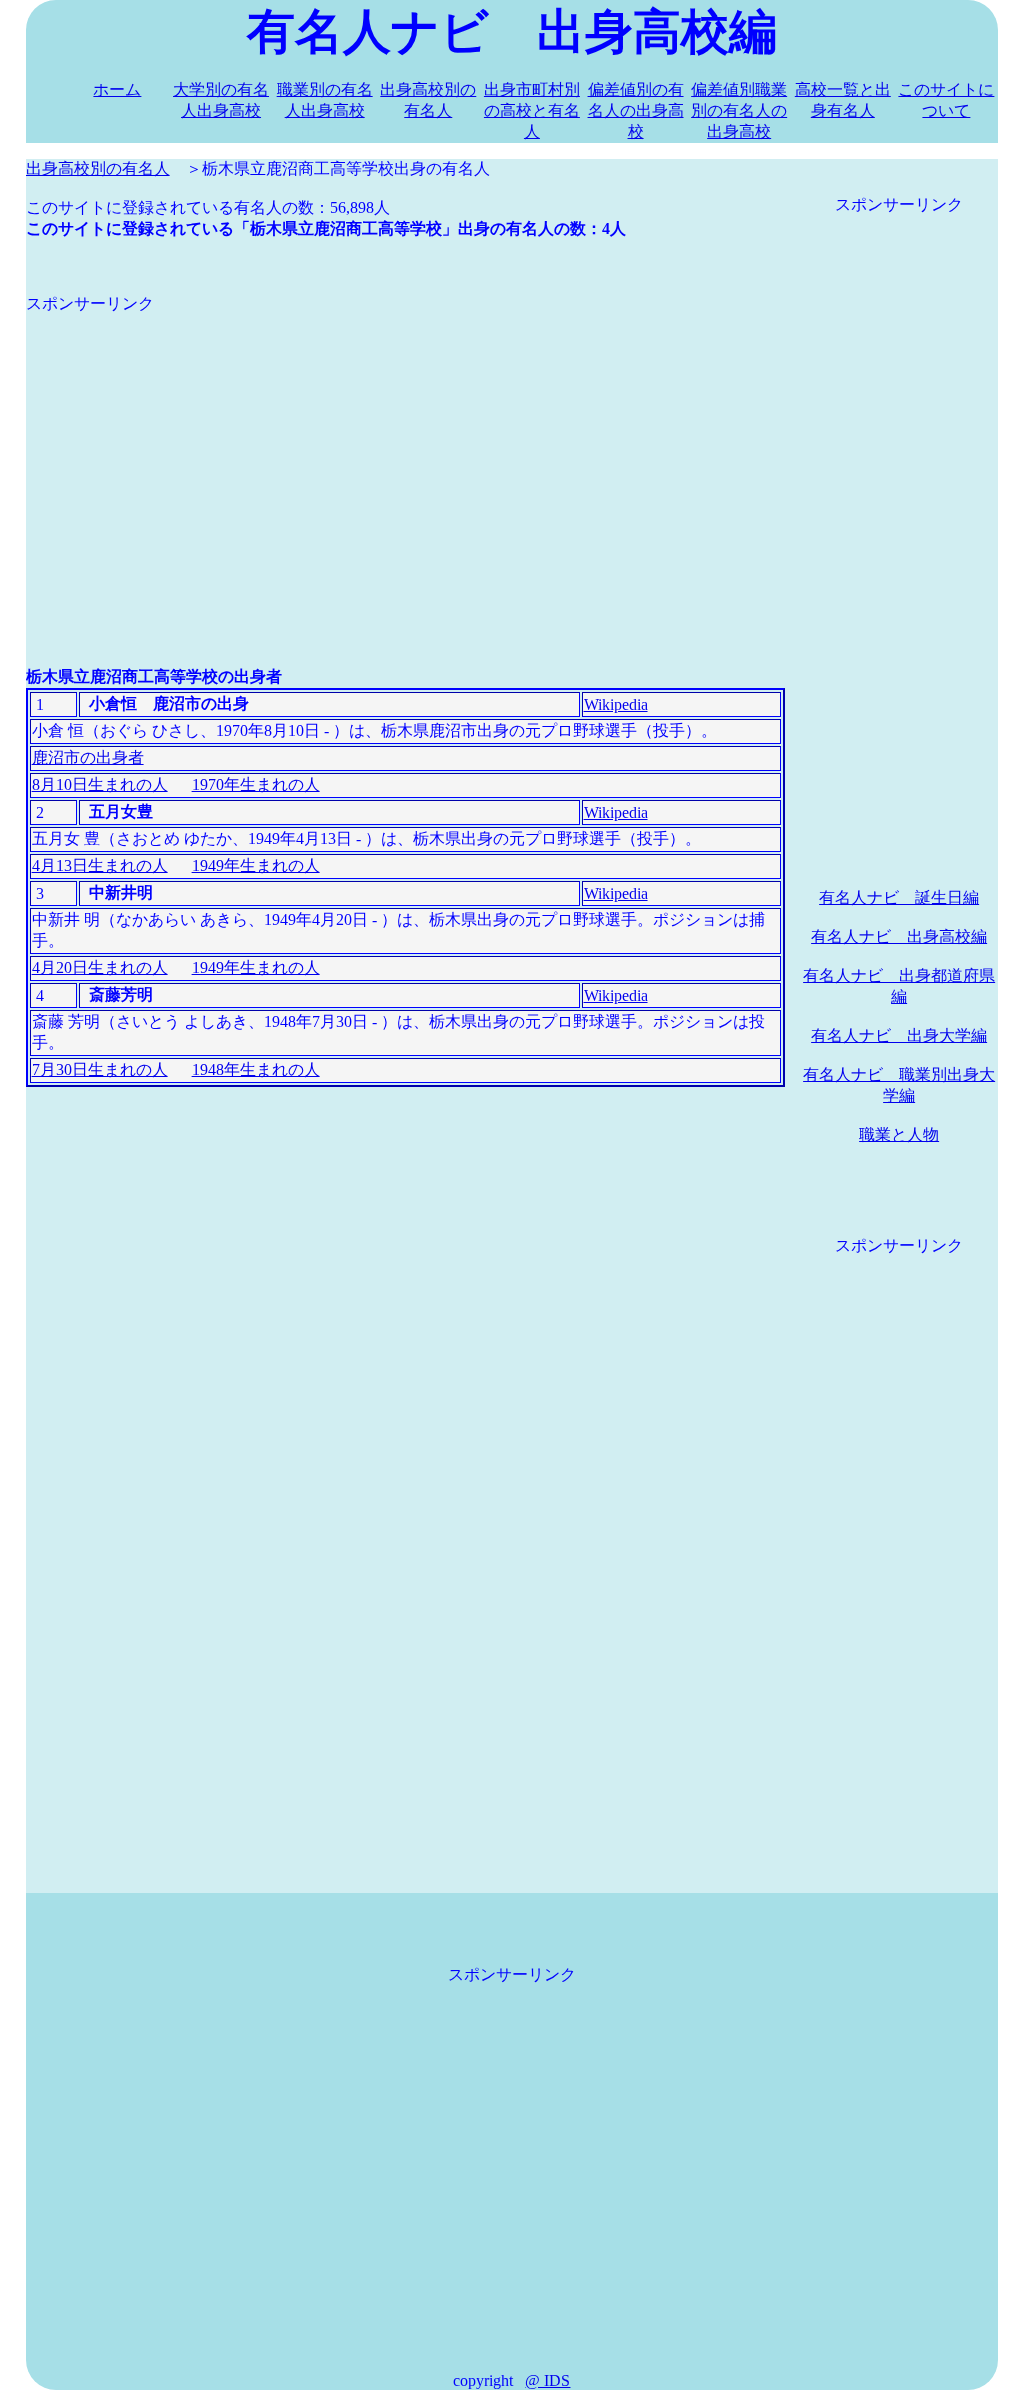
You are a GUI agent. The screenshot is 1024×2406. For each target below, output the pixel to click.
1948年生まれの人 (256, 1069)
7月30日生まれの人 (100, 1069)
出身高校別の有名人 (98, 168)
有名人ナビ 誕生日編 (899, 897)
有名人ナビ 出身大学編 (899, 1035)
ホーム (117, 89)
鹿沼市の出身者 (88, 757)
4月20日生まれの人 (100, 967)
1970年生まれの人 (256, 784)
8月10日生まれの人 (100, 784)
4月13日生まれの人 (100, 865)
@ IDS (547, 2380)
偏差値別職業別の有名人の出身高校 (739, 110)
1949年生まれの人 (256, 865)
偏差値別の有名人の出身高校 (636, 110)
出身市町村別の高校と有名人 (532, 110)
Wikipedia (616, 704)
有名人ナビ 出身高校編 (899, 936)
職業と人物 (899, 1134)
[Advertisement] (405, 455)
